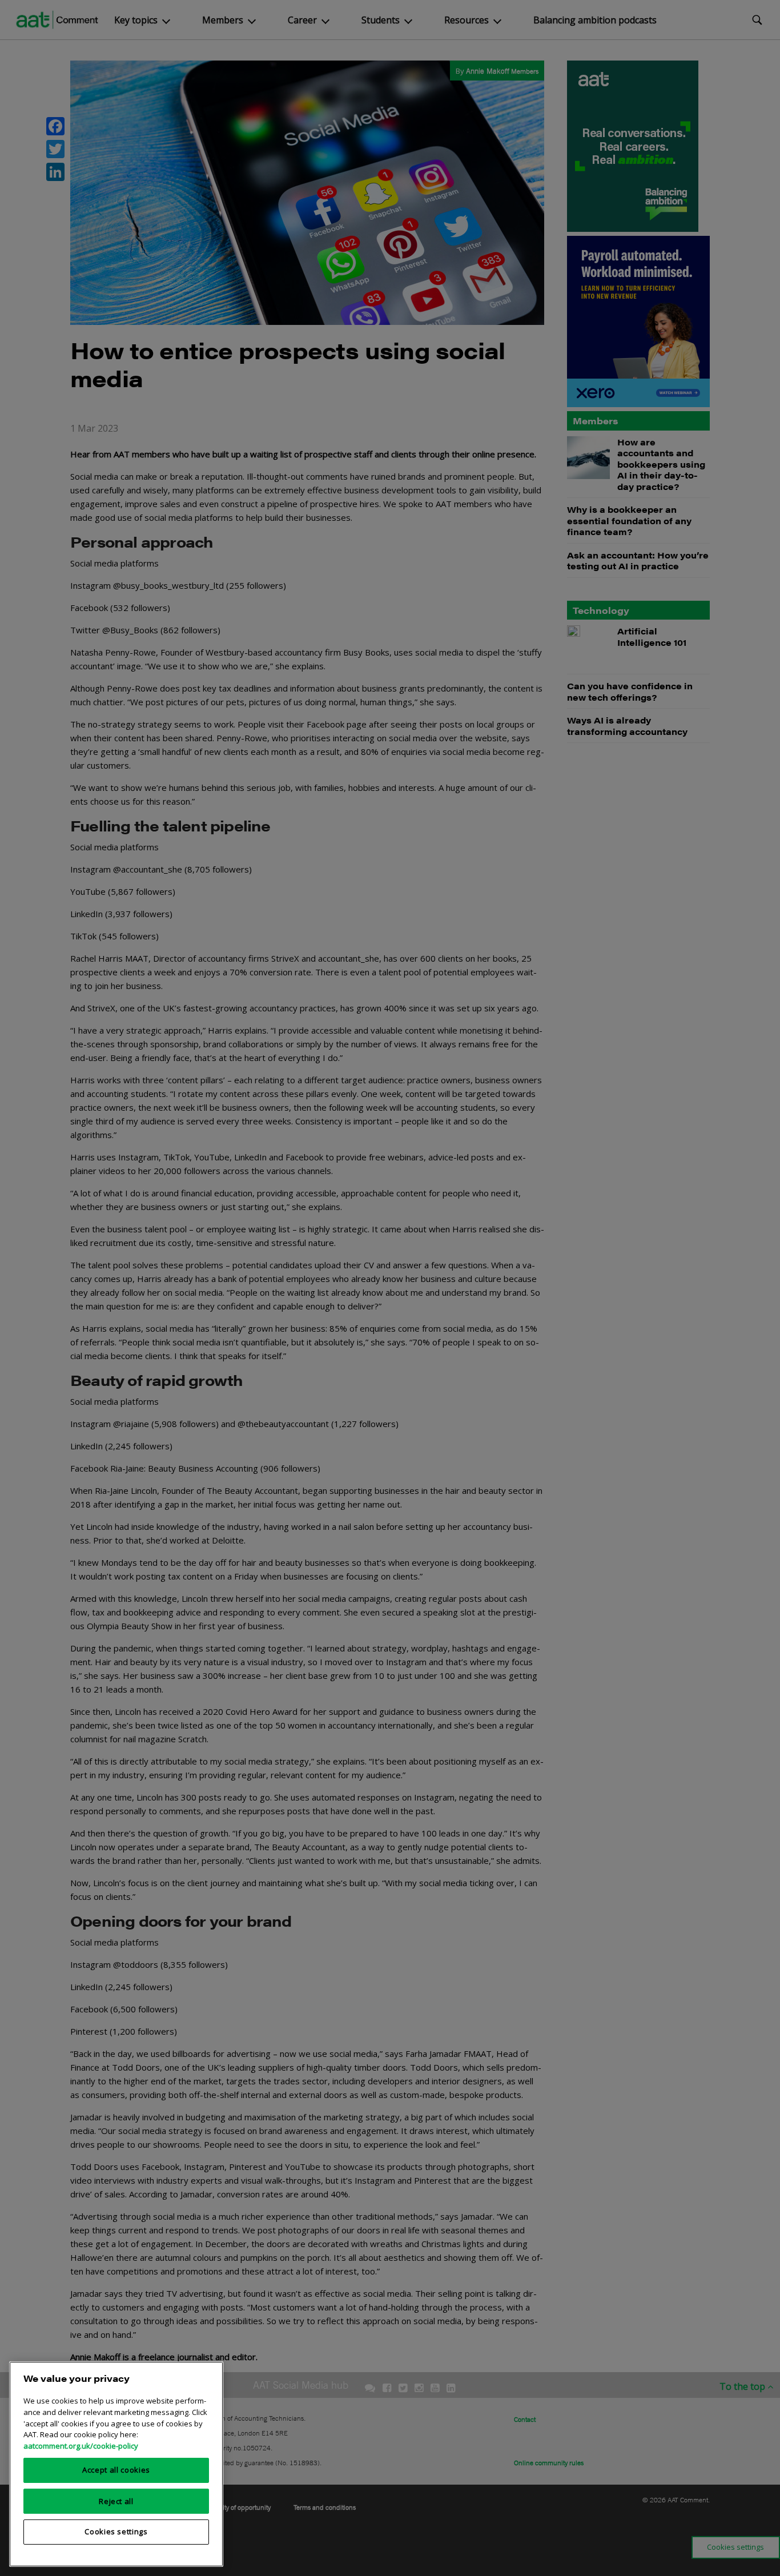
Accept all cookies (116, 2470)
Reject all (116, 2501)
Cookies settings (116, 2531)
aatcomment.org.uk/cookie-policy (81, 2445)
